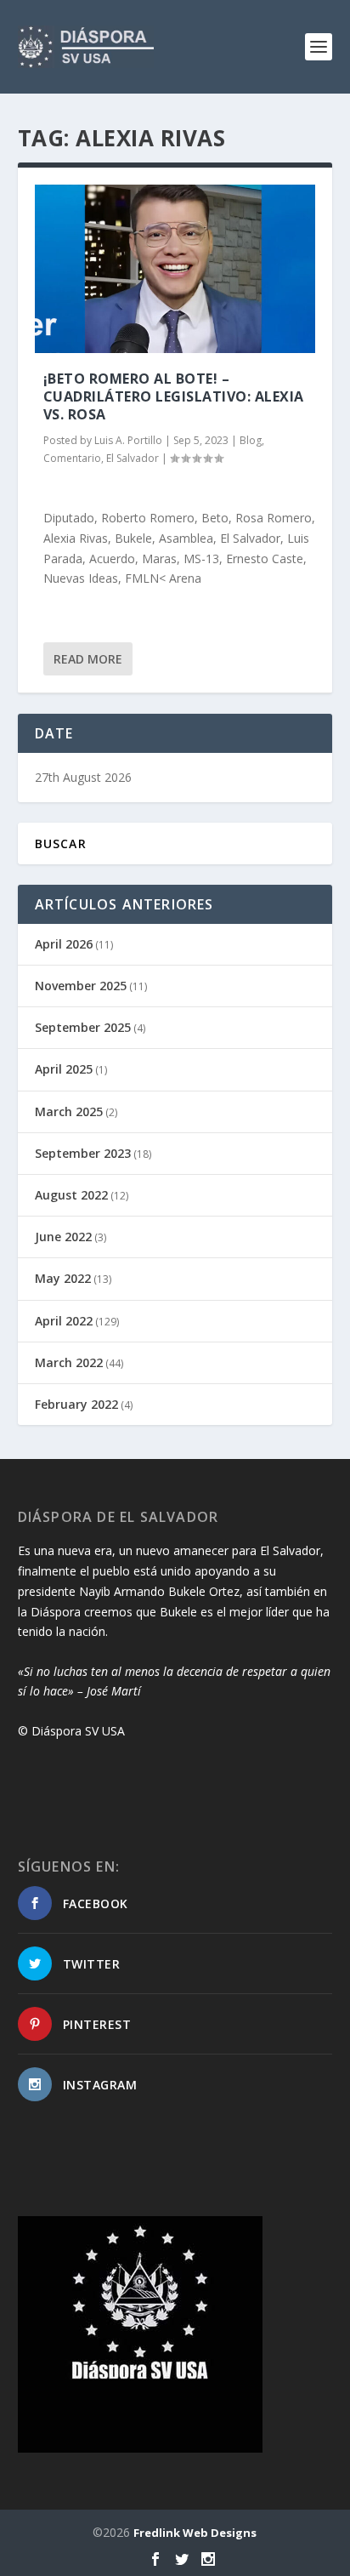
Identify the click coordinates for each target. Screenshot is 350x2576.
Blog (251, 440)
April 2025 (64, 1069)
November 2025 (81, 986)
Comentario (72, 458)
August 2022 (71, 1195)
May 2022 (63, 1278)
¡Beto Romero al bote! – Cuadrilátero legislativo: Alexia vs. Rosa (174, 396)
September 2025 (83, 1027)
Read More (88, 659)
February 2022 (76, 1404)
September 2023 (83, 1153)
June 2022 (63, 1237)
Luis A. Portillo (128, 440)
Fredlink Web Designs (195, 2533)
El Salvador (133, 458)
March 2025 (69, 1111)
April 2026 (64, 944)
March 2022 (69, 1362)
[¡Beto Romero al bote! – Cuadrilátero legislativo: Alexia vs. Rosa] (175, 269)
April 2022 (64, 1321)
